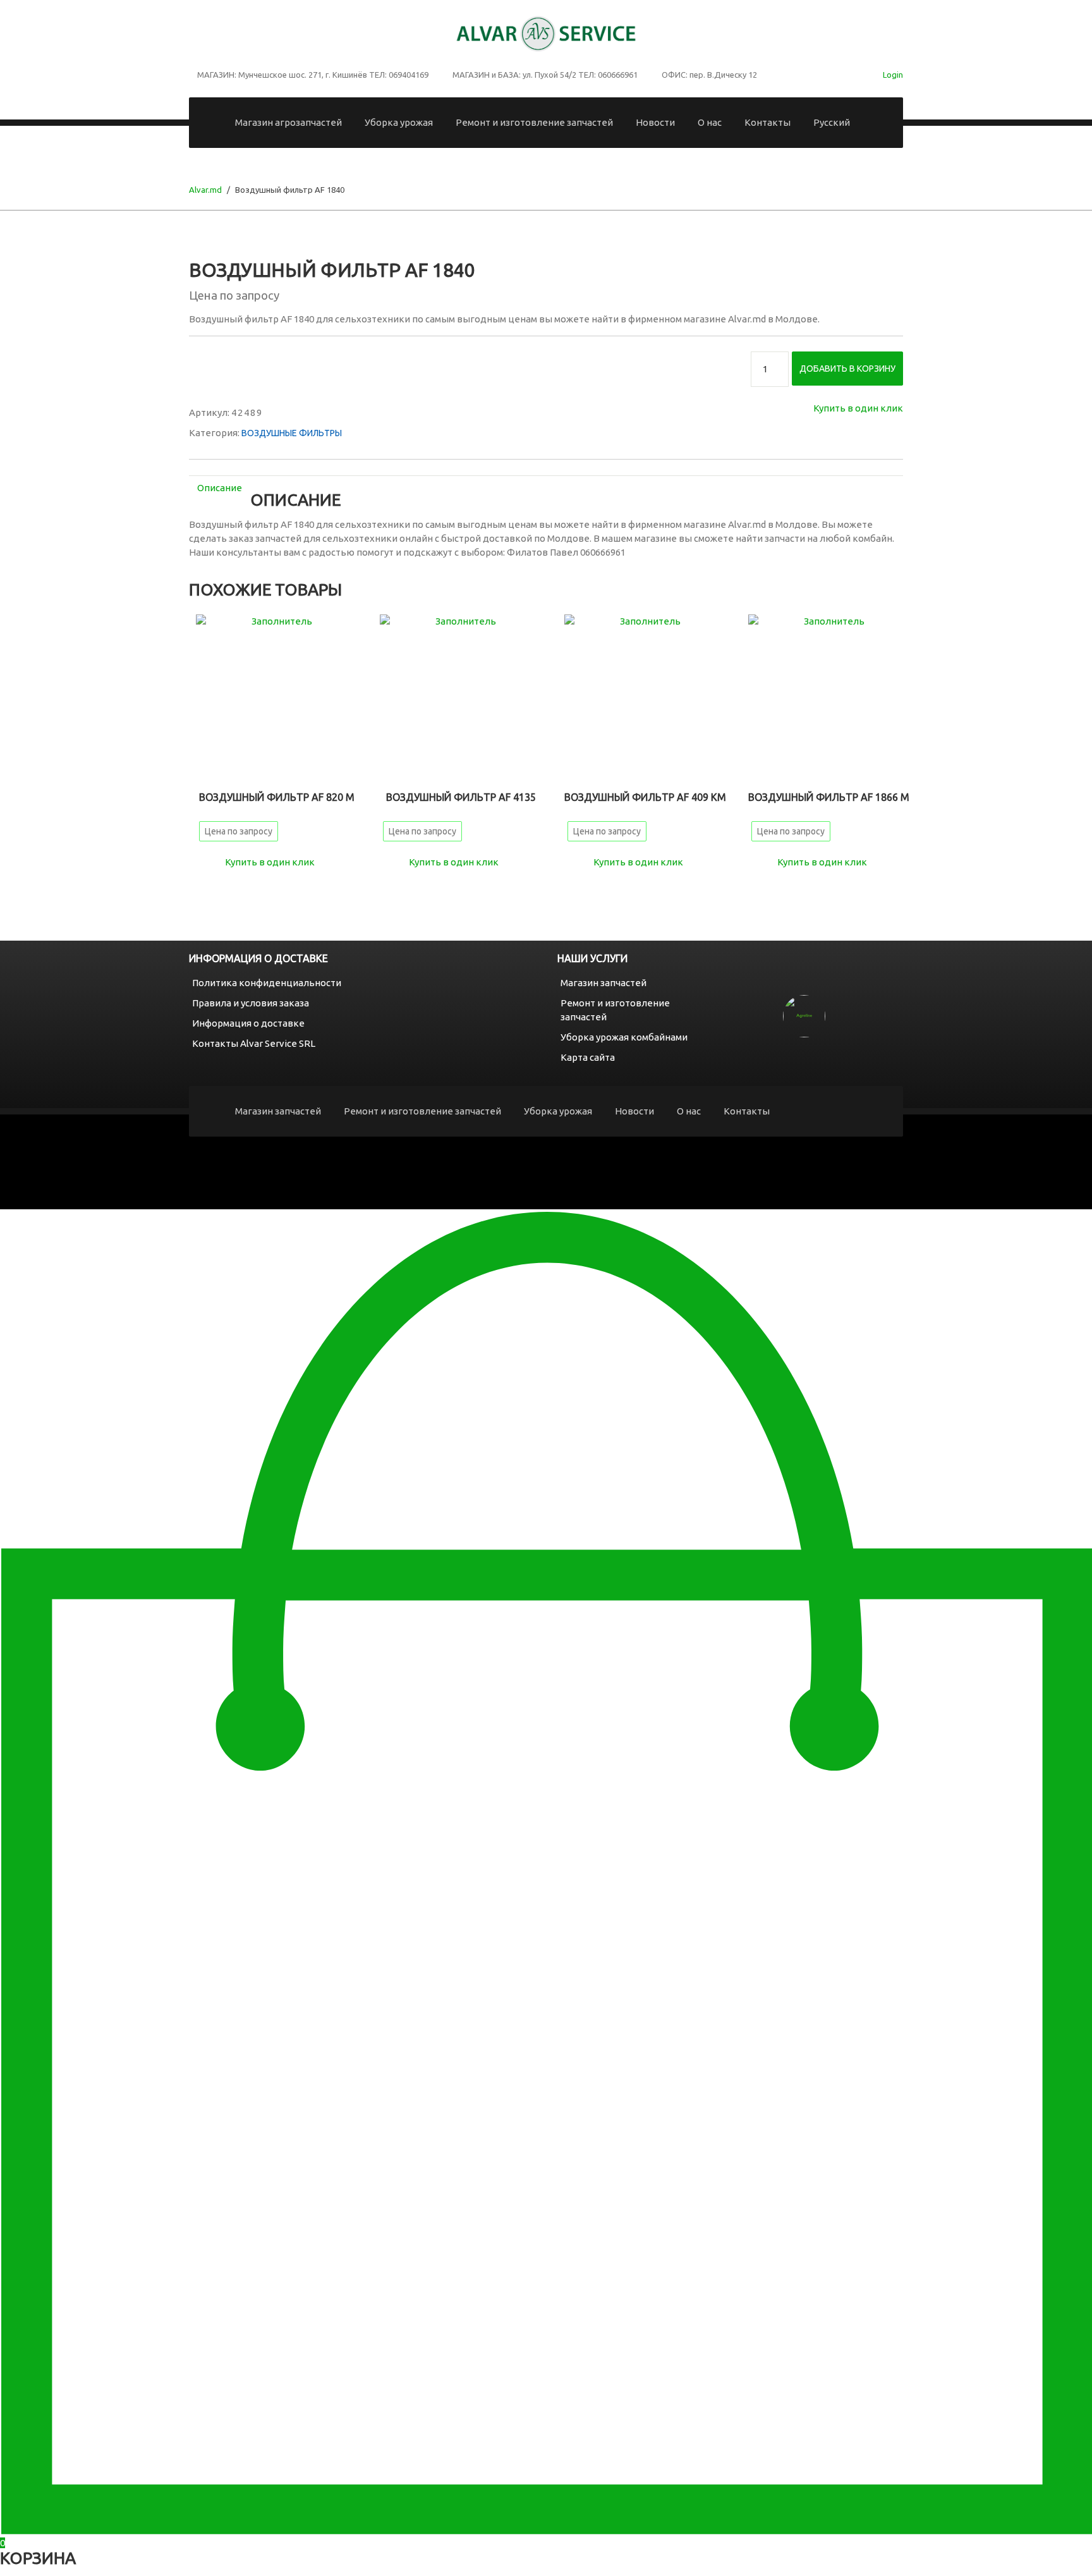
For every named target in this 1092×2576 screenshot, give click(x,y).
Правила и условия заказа (251, 1003)
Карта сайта (588, 1057)
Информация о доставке (248, 1023)
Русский (832, 122)
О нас (710, 122)
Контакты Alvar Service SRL (254, 1043)
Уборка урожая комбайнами (624, 1037)
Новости (655, 122)
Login (893, 75)
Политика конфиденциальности (267, 983)
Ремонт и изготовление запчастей (534, 122)
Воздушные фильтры (292, 433)
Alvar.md (205, 190)
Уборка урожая (399, 122)
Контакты (767, 122)
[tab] (220, 488)
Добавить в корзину (847, 369)
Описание (220, 488)
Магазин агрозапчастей (288, 122)
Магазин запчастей (604, 983)
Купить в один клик (858, 408)
